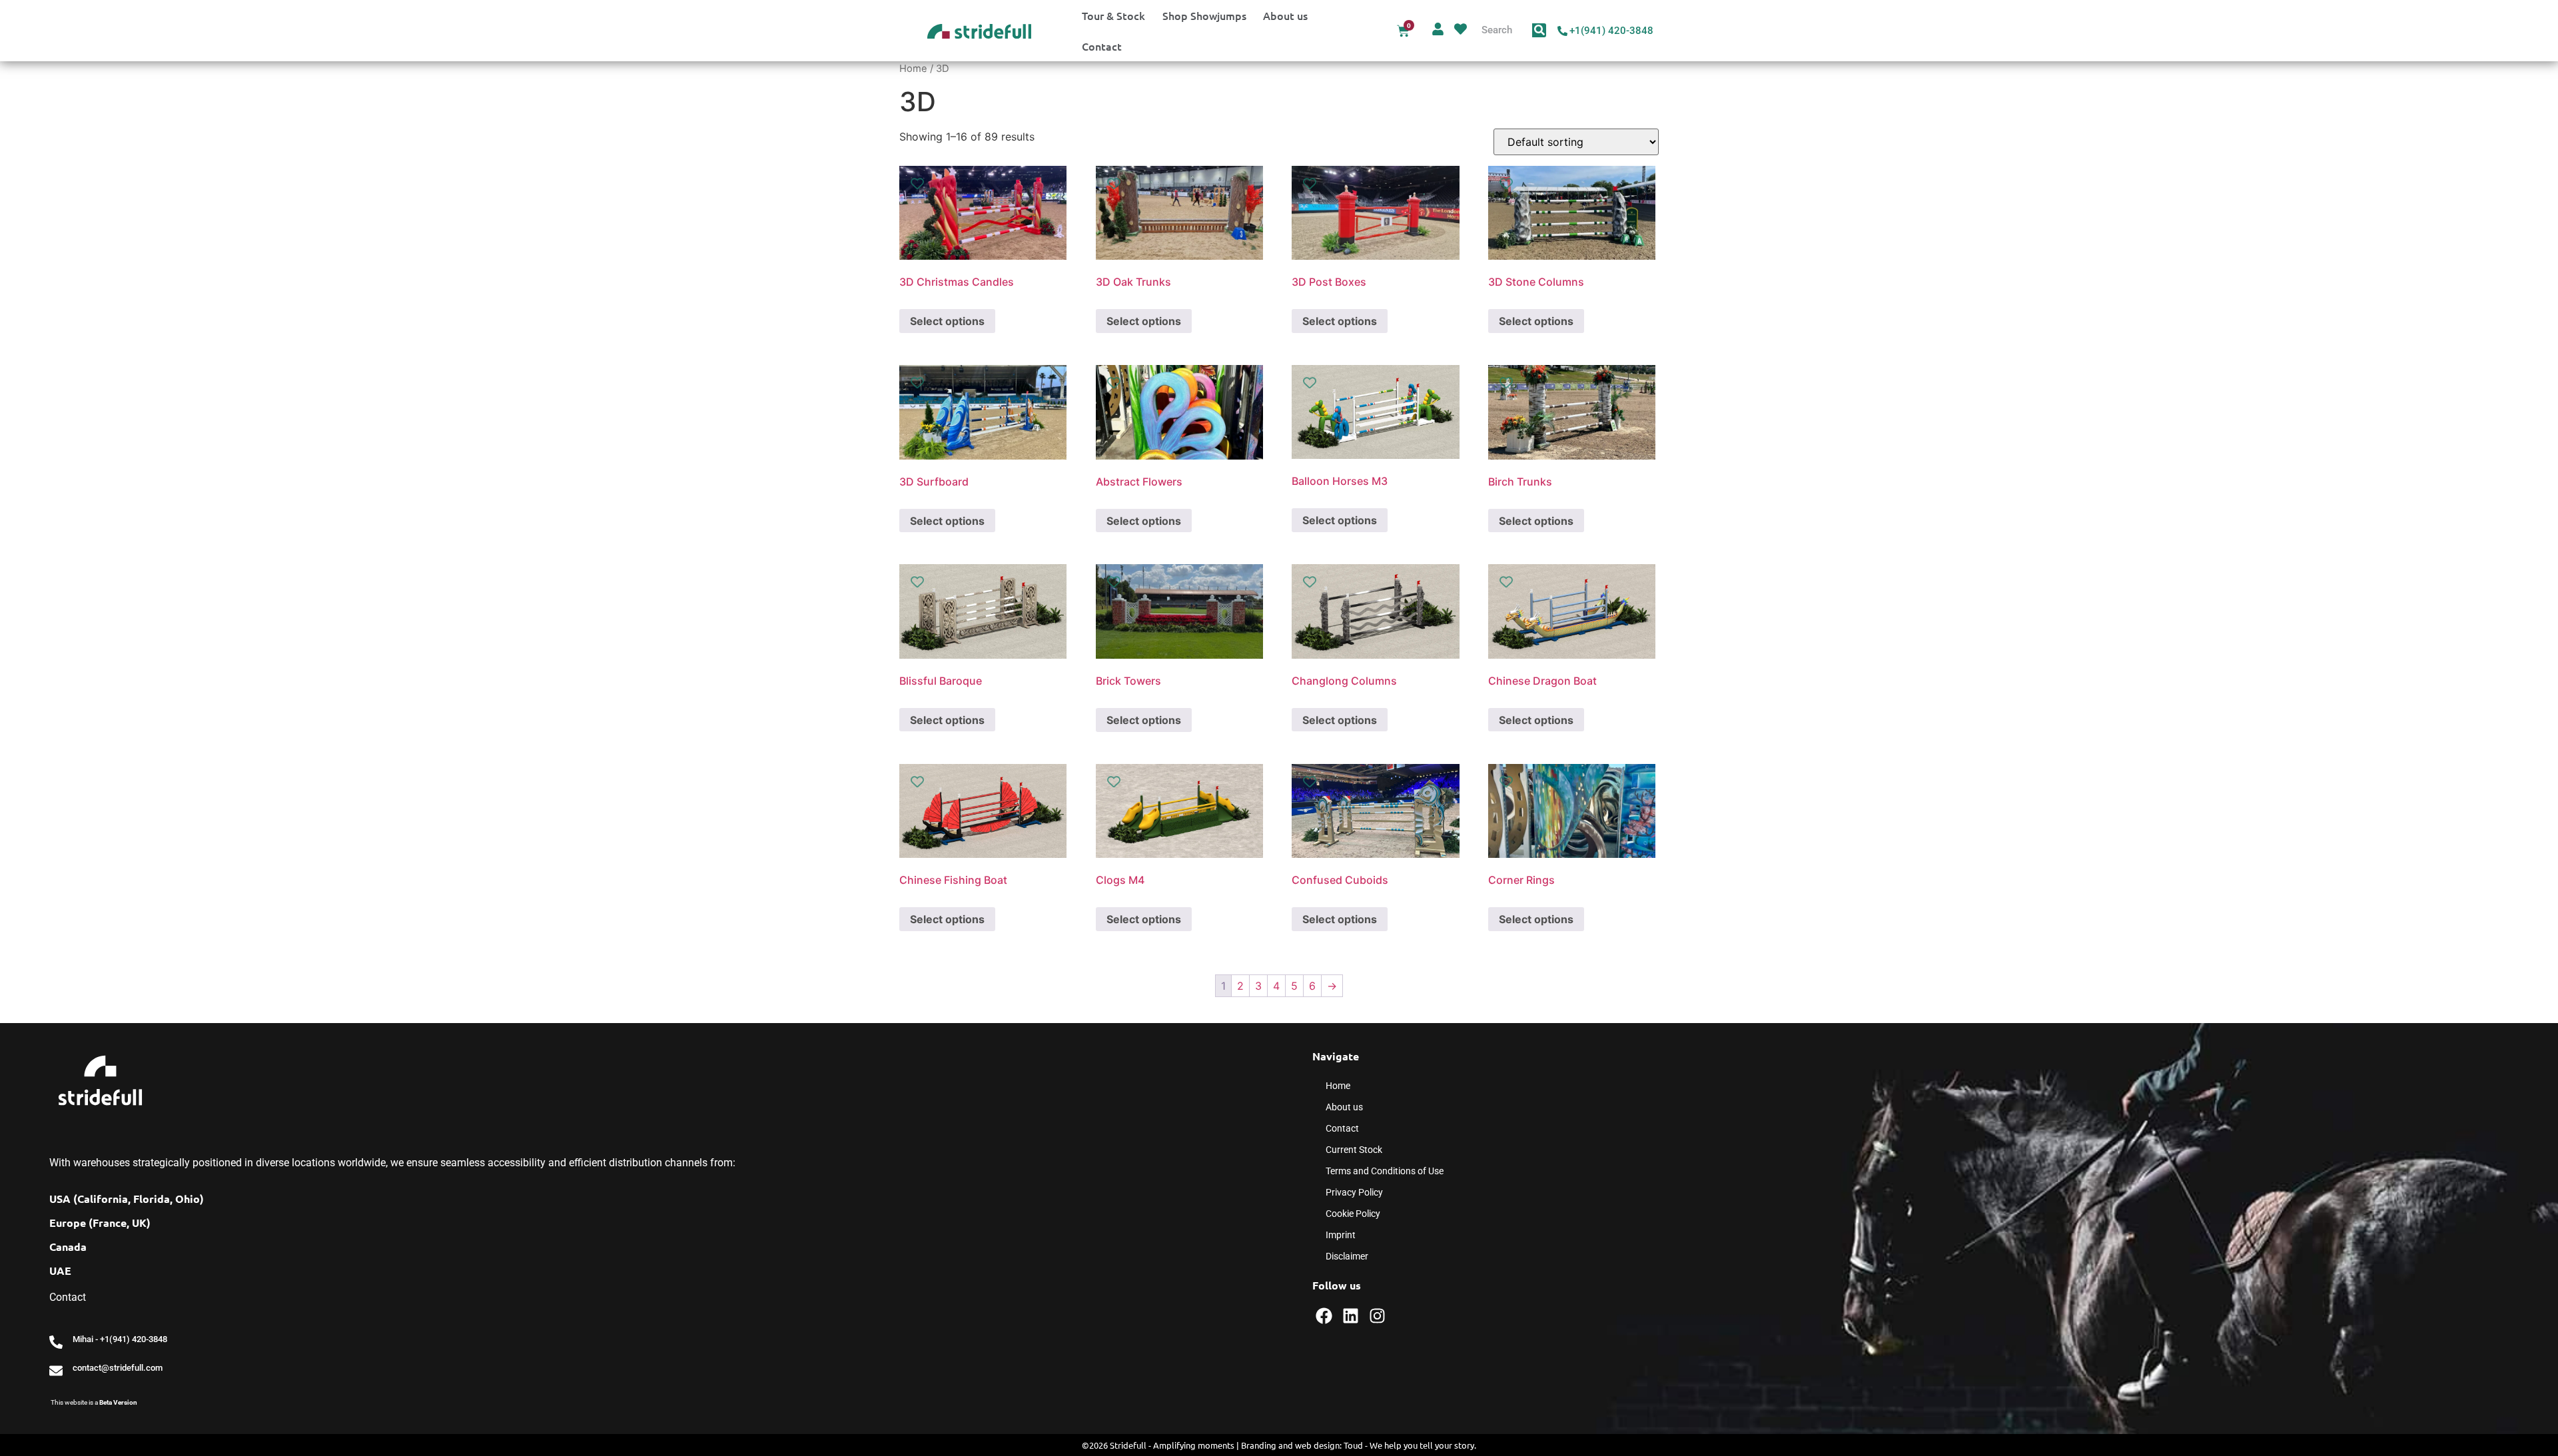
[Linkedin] (1351, 1316)
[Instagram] (1377, 1316)
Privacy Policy (1354, 1192)
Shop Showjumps (1204, 15)
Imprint (1341, 1235)
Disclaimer (1347, 1256)
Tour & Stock (1113, 15)
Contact (1102, 46)
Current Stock (1354, 1150)
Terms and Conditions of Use (1385, 1171)
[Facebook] (1324, 1316)
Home (913, 69)
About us (1285, 15)
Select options (947, 321)
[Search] (1539, 30)
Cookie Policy (1353, 1214)
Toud (1353, 1445)
